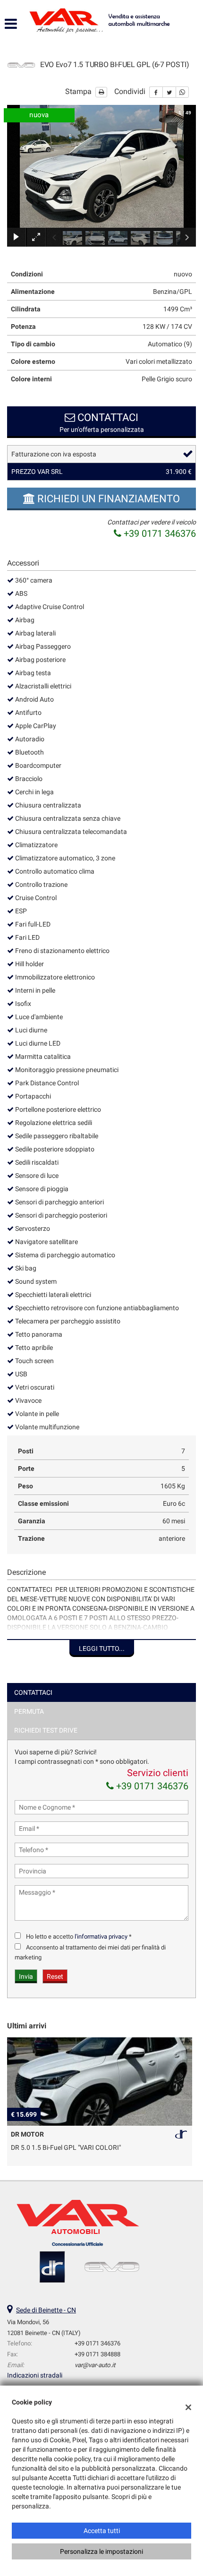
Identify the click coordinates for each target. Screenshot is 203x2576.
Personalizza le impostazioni (101, 2551)
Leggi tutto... (102, 1649)
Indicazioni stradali (35, 2375)
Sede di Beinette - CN (46, 2310)
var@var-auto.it (95, 2365)
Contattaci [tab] (33, 1692)
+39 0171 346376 (159, 533)
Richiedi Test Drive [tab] (46, 1730)
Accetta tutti (102, 2531)
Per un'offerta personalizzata (102, 422)
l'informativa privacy (101, 1936)
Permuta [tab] (29, 1711)
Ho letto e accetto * (79, 1936)
